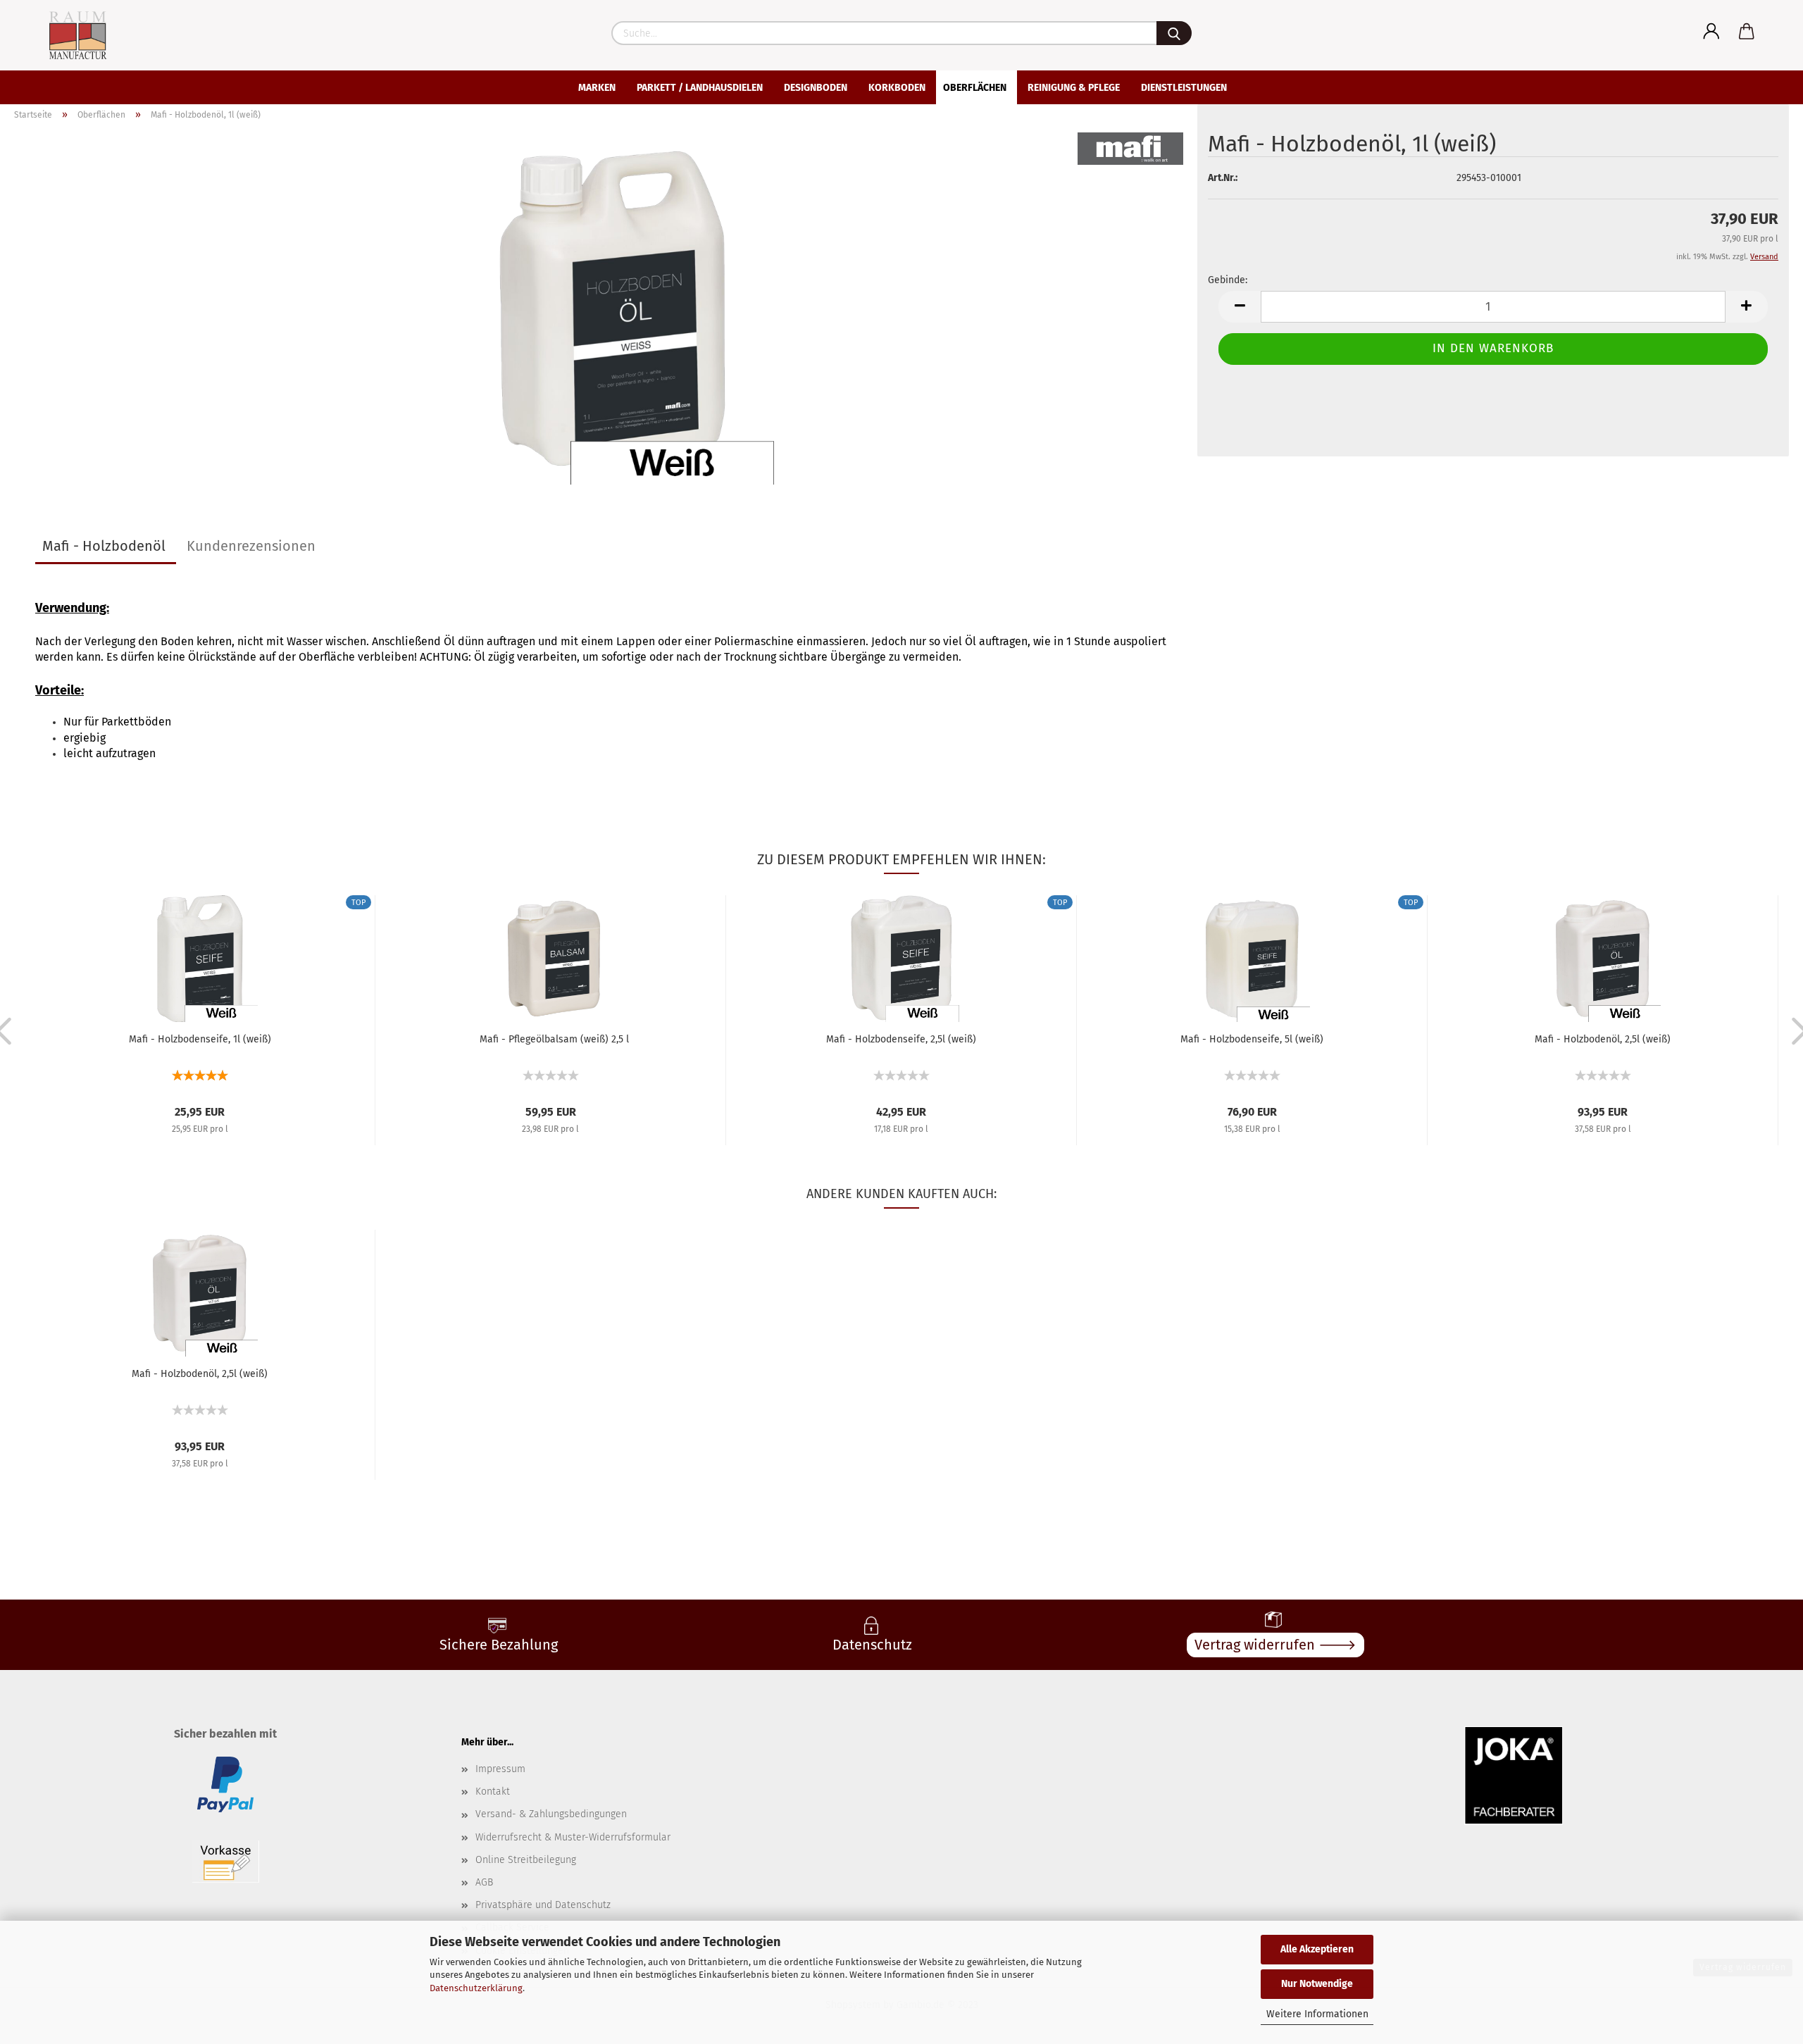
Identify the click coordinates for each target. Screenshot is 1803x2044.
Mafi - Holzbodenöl (104, 546)
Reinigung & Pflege (1074, 88)
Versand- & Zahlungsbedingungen (551, 1814)
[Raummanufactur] (65, 35)
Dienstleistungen (1184, 88)
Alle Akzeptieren (1317, 1949)
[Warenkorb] (1747, 32)
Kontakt (493, 1791)
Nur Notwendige (1317, 1984)
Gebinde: (1228, 280)
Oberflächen (975, 88)
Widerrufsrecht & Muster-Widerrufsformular (573, 1837)
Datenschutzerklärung (476, 1988)
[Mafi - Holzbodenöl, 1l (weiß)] (610, 308)
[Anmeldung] (1711, 32)
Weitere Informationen (1317, 2014)
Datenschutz (872, 1645)
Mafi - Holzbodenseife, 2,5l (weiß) (901, 1039)
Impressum (500, 1769)
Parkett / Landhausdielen (700, 88)
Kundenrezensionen (251, 546)
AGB (484, 1882)
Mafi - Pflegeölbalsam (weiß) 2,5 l (554, 1039)
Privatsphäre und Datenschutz (543, 1905)
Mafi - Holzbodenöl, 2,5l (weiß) (1603, 1039)
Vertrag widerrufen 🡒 (1275, 1645)
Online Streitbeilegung (526, 1860)
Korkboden (897, 88)
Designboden (816, 88)
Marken (597, 88)
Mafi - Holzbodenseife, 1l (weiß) (200, 1039)
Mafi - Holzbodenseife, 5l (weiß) (1252, 1039)
